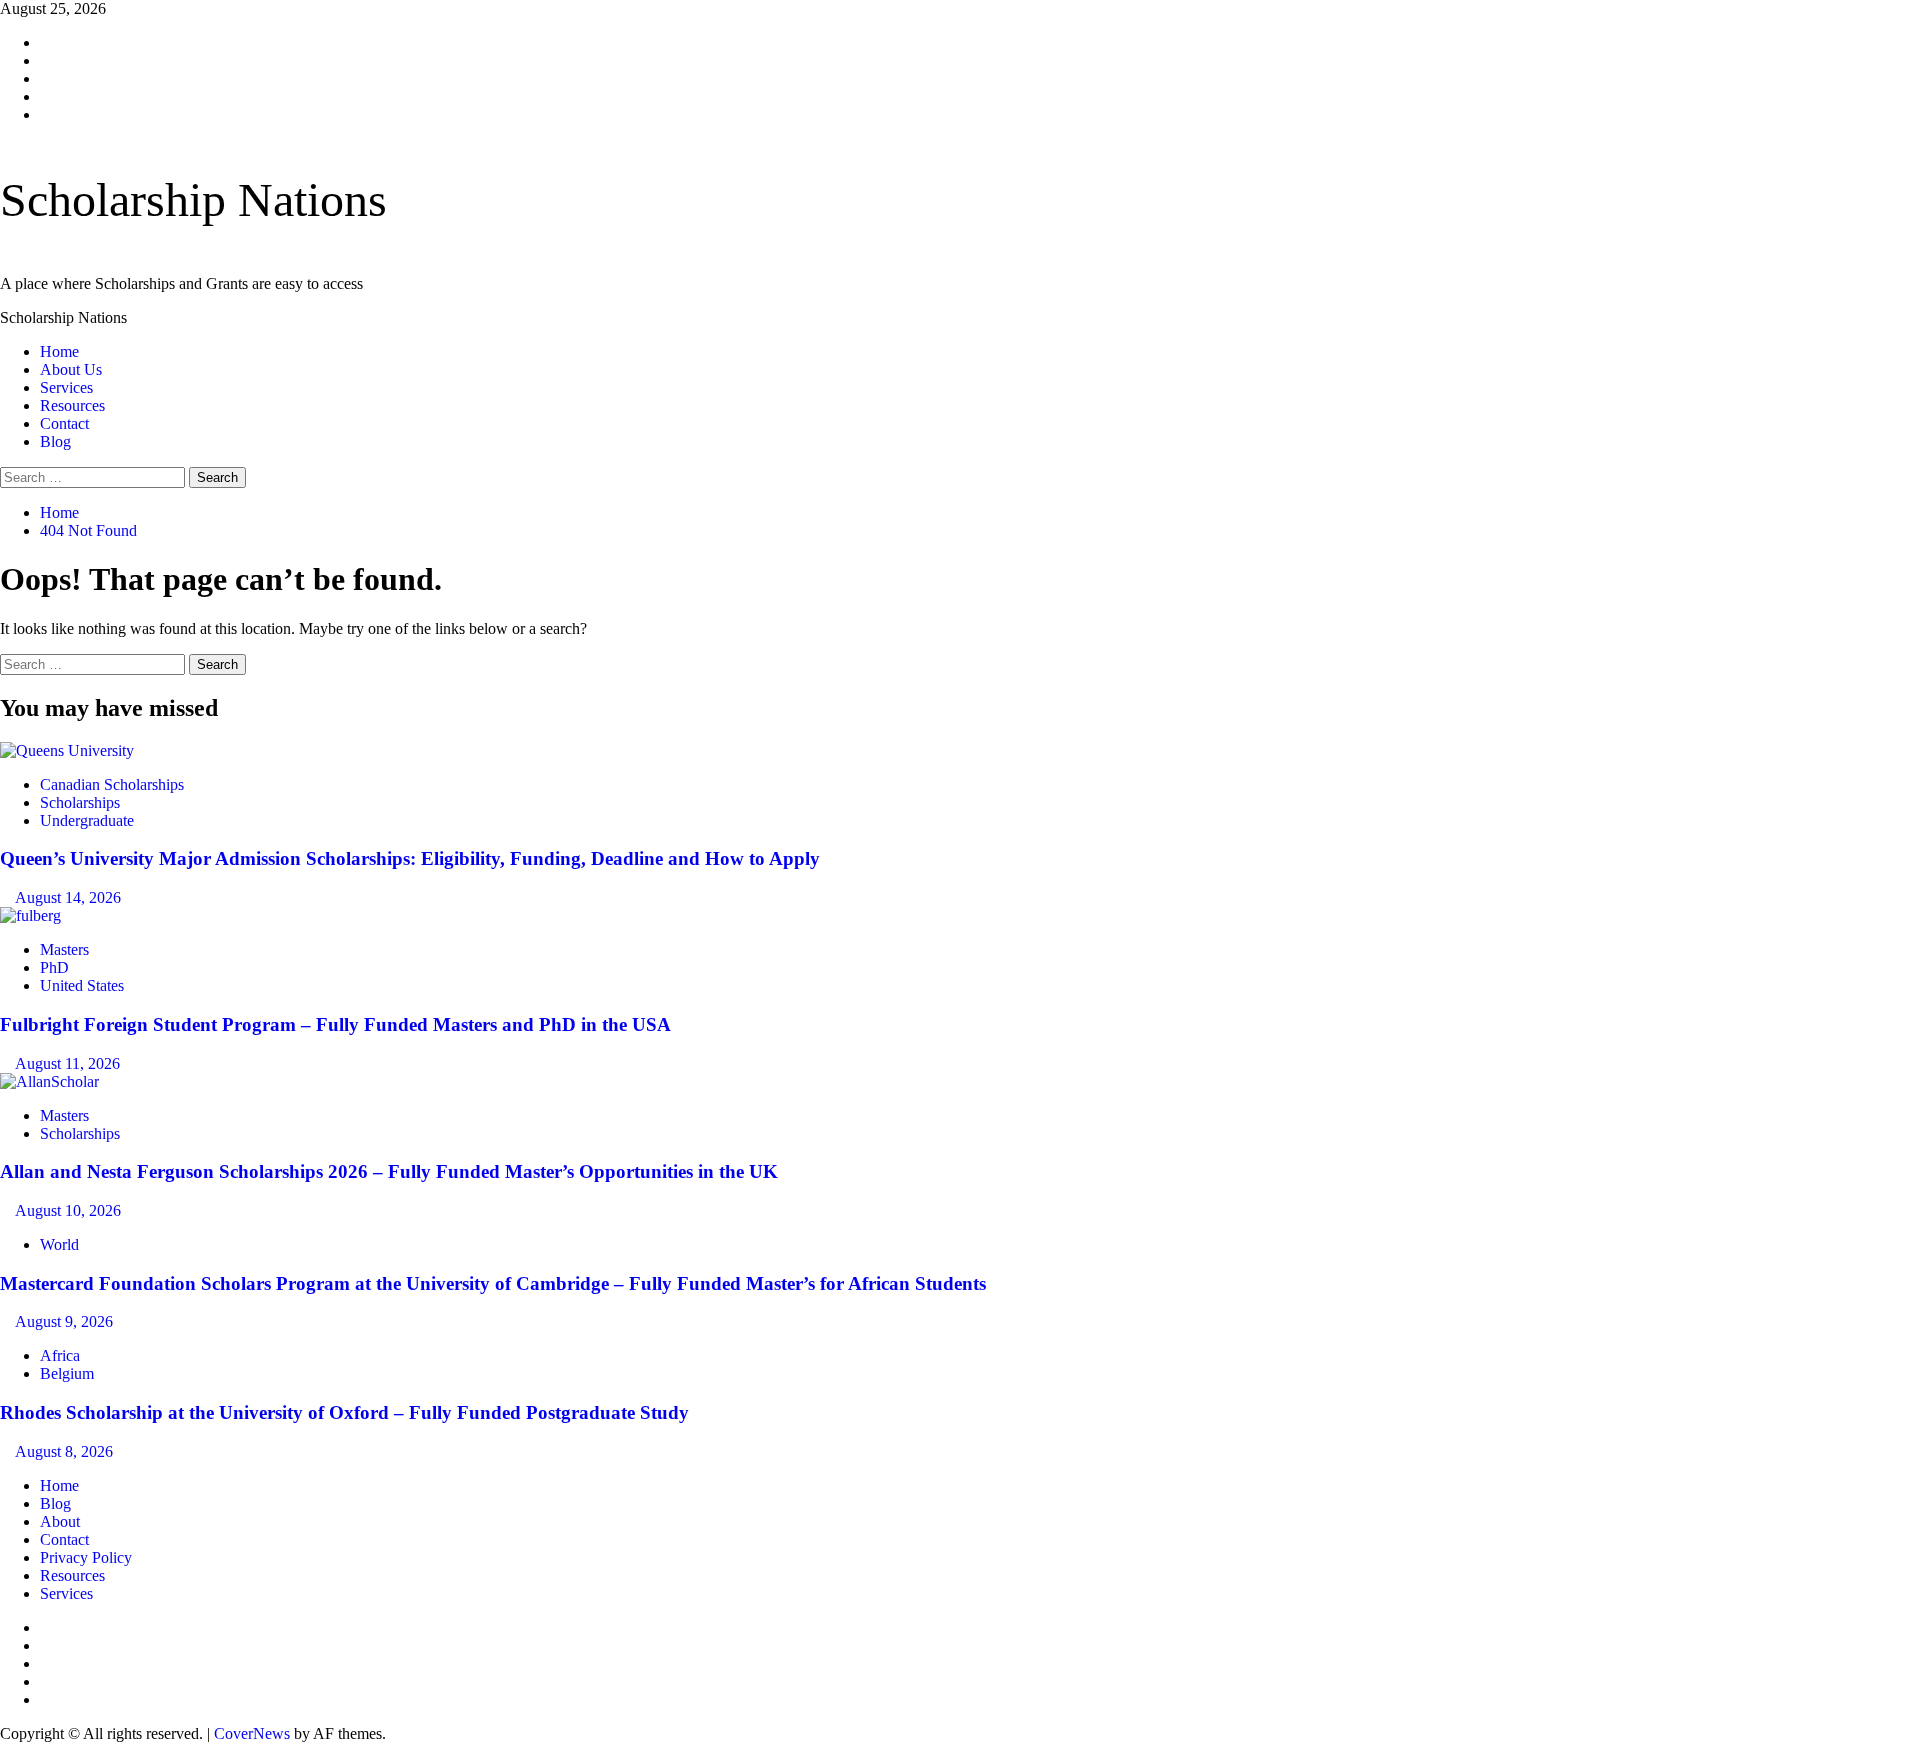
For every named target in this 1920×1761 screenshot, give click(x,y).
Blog (55, 441)
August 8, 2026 (64, 1451)
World (59, 1244)
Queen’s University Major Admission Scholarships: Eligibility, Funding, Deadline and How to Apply (410, 858)
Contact (64, 423)
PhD (54, 967)
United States (82, 985)
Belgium (67, 1373)
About (60, 1521)
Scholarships (80, 802)
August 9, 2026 (64, 1321)
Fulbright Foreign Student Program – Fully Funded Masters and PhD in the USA (335, 1024)
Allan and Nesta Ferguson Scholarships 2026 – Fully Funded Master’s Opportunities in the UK (389, 1171)
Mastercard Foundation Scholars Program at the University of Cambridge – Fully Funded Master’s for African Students (493, 1283)
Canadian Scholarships (112, 784)
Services (66, 387)
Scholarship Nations (193, 199)
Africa (60, 1355)
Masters (64, 949)
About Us (71, 369)
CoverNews (252, 1733)
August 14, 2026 (68, 897)
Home (59, 351)
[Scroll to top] (6, 1751)
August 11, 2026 (67, 1063)
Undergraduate (87, 820)
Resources (72, 405)
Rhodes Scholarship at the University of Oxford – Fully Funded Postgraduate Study (344, 1412)
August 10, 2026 (68, 1210)
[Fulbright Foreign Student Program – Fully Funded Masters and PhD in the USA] (30, 915)
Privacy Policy (86, 1557)
